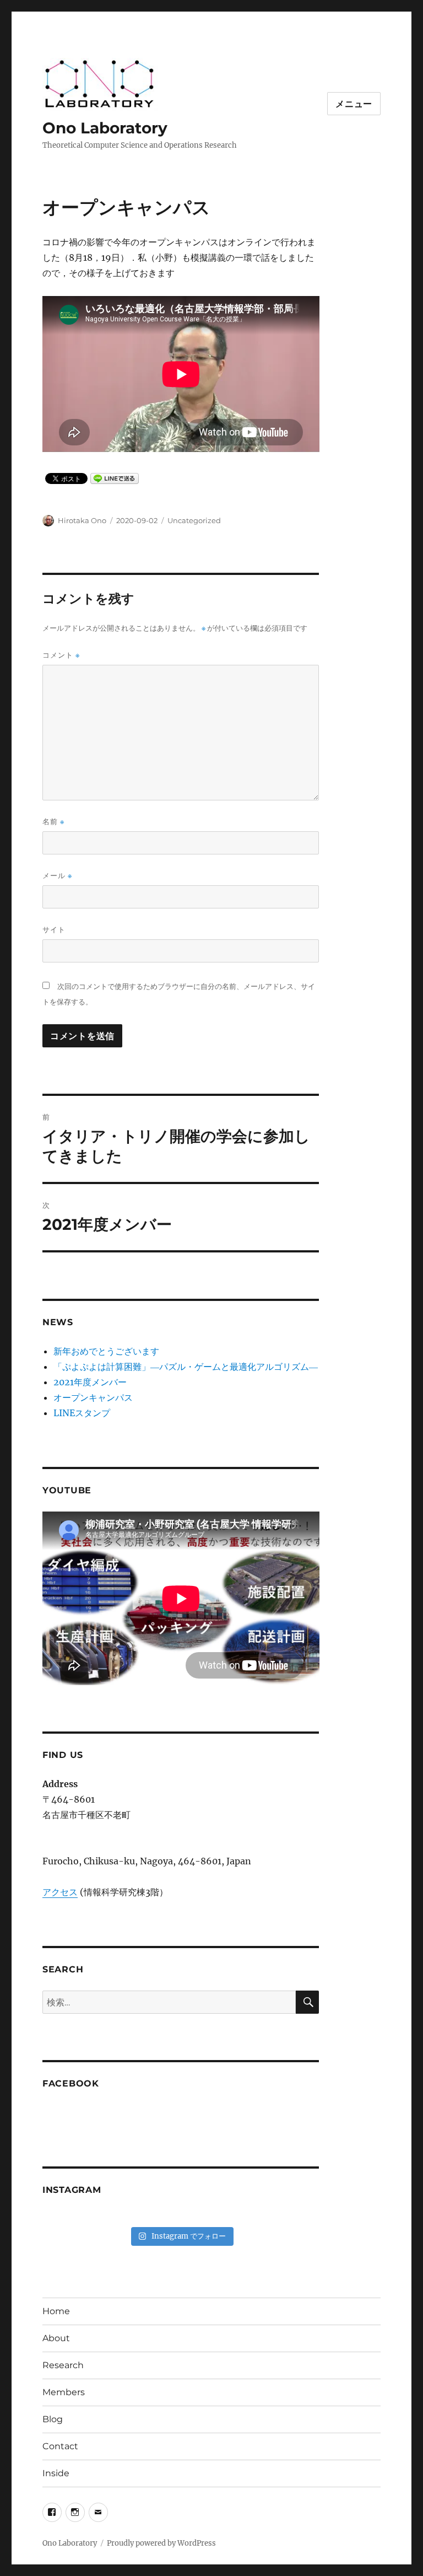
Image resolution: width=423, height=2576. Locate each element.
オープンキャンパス (93, 1397)
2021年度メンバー (90, 1382)
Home (56, 2311)
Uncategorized (194, 520)
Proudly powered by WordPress (161, 2543)
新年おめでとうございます (106, 1351)
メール (57, 876)
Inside (56, 2473)
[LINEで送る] (115, 478)
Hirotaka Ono (82, 520)
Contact (60, 2446)
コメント (61, 655)
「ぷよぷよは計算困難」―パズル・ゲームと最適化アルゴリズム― (186, 1367)
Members (64, 2392)
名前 (53, 822)
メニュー (354, 104)
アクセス (60, 1892)
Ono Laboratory (105, 128)
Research (63, 2365)
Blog (53, 2419)
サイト (54, 929)
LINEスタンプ (82, 1413)
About (56, 2338)
